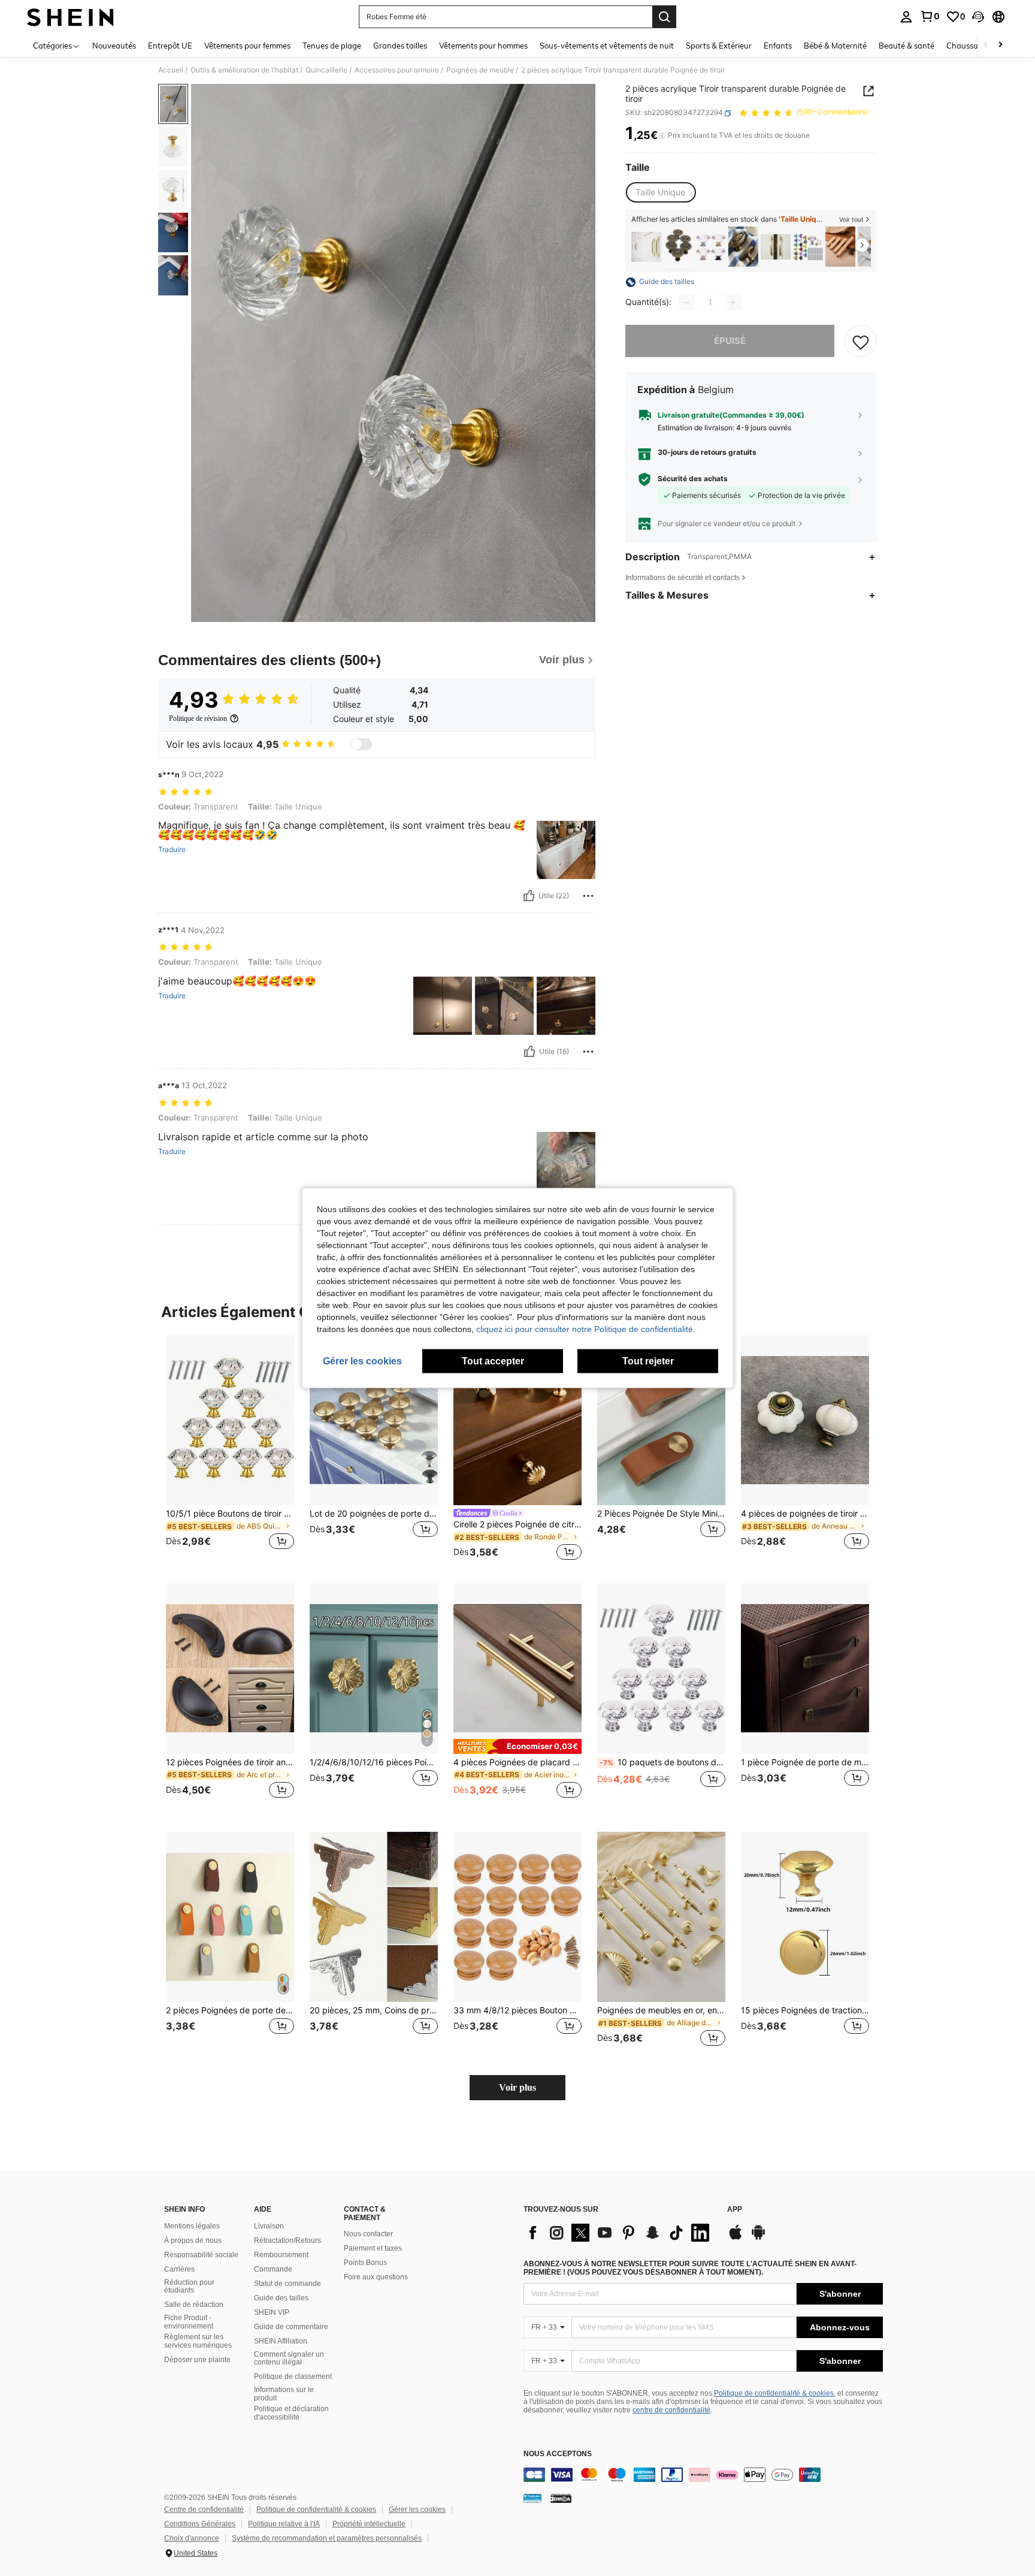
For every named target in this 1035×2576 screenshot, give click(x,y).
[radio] (660, 192)
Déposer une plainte (197, 2360)
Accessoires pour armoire (397, 70)
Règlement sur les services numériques (198, 2341)
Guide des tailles (281, 2298)
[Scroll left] (986, 45)
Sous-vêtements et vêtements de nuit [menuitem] (607, 46)
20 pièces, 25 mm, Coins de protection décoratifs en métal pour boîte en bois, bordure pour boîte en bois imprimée (374, 2010)
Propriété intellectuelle (369, 2524)
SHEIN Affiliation (281, 2341)
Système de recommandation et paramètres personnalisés (327, 2538)
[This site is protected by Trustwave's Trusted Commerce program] (532, 2498)
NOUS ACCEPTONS (558, 2454)
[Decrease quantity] (687, 303)
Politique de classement (293, 2376)
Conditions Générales (200, 2524)
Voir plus (517, 2087)
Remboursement (281, 2255)
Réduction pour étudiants (189, 2287)
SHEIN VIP (272, 2312)
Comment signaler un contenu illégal (289, 2358)
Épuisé (730, 341)
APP (735, 2210)
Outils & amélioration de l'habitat (244, 70)
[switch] (361, 744)
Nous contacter (368, 2234)
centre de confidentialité (671, 2410)
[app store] (736, 2238)
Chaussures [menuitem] (968, 46)
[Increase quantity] (733, 303)
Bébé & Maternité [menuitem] (835, 46)
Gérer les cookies (417, 2509)
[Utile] (529, 896)
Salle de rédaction (194, 2305)
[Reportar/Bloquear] (588, 896)
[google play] (758, 2238)
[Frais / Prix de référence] (662, 136)
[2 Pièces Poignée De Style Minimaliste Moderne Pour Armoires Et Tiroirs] (661, 1420)
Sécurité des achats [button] (693, 479)
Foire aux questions (376, 2277)
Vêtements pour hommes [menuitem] (483, 46)
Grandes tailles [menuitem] (400, 46)
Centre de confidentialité (204, 2509)
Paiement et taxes (373, 2248)
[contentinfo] (703, 2475)
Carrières (179, 2269)
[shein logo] (70, 17)
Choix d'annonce (192, 2538)
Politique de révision (198, 718)
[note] (517, 1746)
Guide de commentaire (291, 2327)
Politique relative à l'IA (284, 2524)
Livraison (269, 2226)
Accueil (171, 70)
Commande (273, 2269)
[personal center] (906, 17)
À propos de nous (193, 2240)
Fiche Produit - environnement (189, 2322)
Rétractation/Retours (287, 2240)
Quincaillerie (326, 70)
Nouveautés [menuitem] (114, 46)
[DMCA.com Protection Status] (561, 2498)
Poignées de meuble (480, 70)
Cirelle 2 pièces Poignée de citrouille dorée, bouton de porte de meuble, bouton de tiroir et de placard (517, 1524)
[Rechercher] (664, 17)
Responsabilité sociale (201, 2255)
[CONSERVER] (861, 342)
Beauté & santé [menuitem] (907, 46)
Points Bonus (365, 2263)
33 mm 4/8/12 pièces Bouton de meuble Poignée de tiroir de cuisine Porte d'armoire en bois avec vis (517, 2010)
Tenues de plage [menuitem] (332, 46)
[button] (978, 17)
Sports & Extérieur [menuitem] (719, 46)
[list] (619, 2233)
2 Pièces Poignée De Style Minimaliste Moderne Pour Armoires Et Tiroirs (661, 1514)
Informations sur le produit (284, 2394)
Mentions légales (192, 2226)
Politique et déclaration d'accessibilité (291, 2413)
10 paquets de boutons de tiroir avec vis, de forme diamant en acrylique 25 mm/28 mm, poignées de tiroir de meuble (662, 1762)
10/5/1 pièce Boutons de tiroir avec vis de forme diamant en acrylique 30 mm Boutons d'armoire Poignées (230, 1514)
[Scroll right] (1000, 45)
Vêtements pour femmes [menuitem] (247, 46)
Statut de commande (287, 2284)
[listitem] (646, 247)
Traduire (172, 850)
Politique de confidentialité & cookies (774, 2393)
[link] (930, 16)
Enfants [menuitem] (778, 46)
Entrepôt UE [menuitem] (170, 46)
